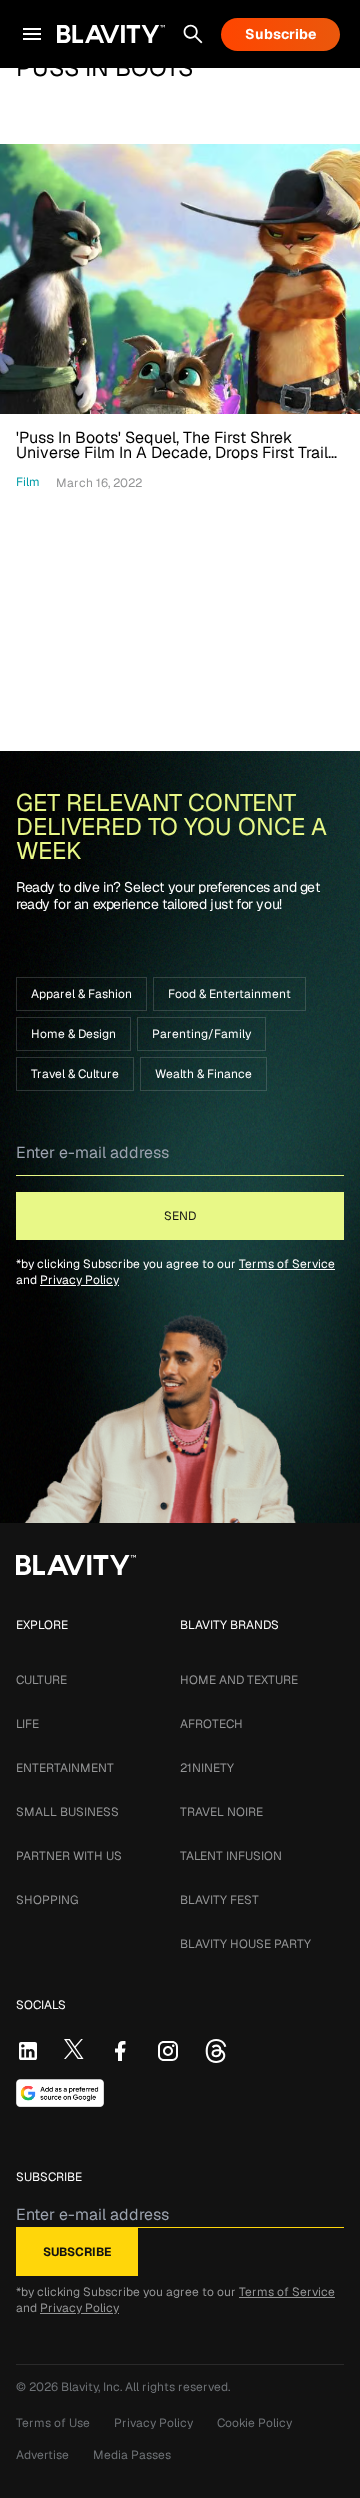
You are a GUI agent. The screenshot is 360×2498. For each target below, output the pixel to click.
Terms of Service (287, 1264)
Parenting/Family (201, 1034)
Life (27, 1724)
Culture (41, 1680)
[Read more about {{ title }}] (180, 279)
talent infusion (231, 1856)
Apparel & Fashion (81, 994)
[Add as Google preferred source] (60, 2093)
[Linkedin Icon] (28, 2051)
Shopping (47, 1900)
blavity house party (245, 1944)
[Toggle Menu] (32, 34)
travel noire (221, 1812)
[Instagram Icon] (168, 2051)
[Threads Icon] (216, 2051)
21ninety (207, 1768)
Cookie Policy (254, 2423)
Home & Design (73, 1034)
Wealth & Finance (203, 1074)
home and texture (239, 1680)
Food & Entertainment (229, 994)
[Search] (193, 34)
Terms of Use (53, 2423)
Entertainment (65, 1768)
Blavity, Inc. (93, 2387)
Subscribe (280, 34)
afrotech (211, 1724)
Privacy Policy (79, 1280)
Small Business (67, 1812)
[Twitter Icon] (74, 2049)
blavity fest (219, 1900)
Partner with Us (69, 1856)
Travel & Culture (75, 1074)
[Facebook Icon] (120, 2051)
